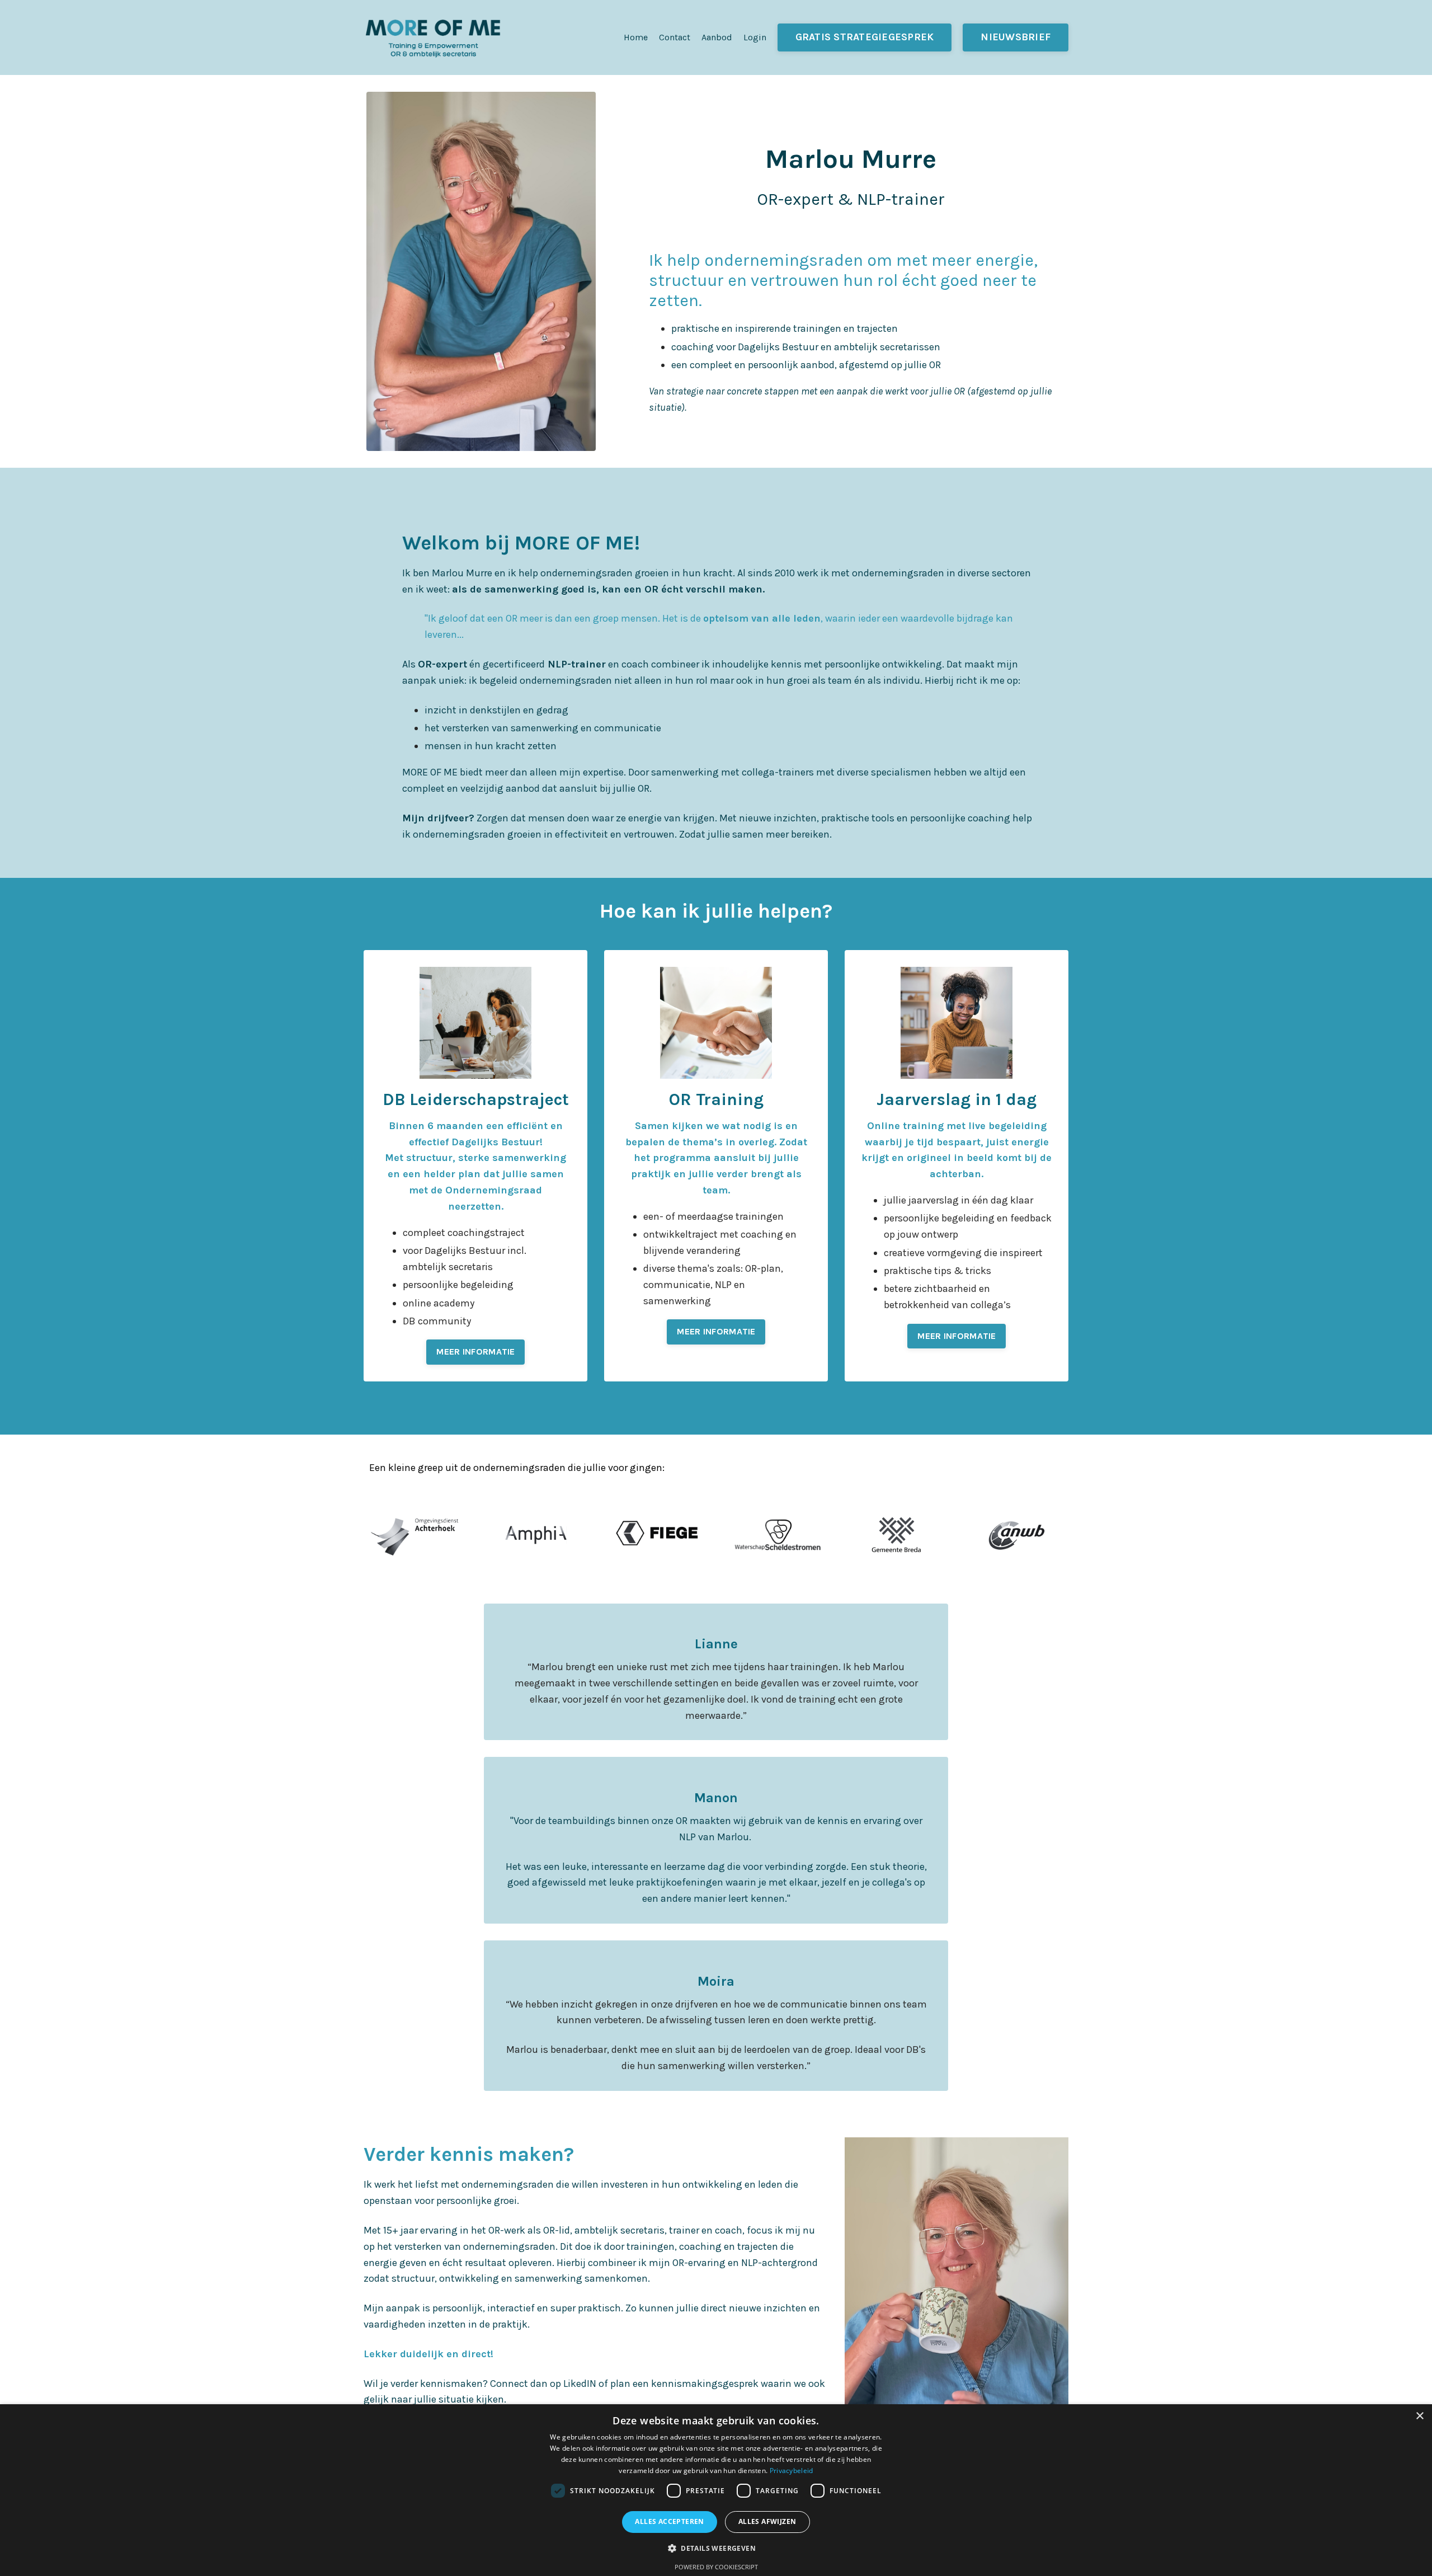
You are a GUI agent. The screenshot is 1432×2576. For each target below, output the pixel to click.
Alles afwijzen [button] (767, 2521)
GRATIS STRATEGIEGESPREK (865, 37)
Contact (675, 37)
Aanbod (717, 37)
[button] (716, 2548)
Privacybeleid (792, 2471)
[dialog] (716, 2490)
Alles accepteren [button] (669, 2521)
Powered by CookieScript (716, 2567)
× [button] (1419, 2416)
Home (636, 37)
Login (755, 37)
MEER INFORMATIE (476, 1352)
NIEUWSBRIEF (1016, 37)
